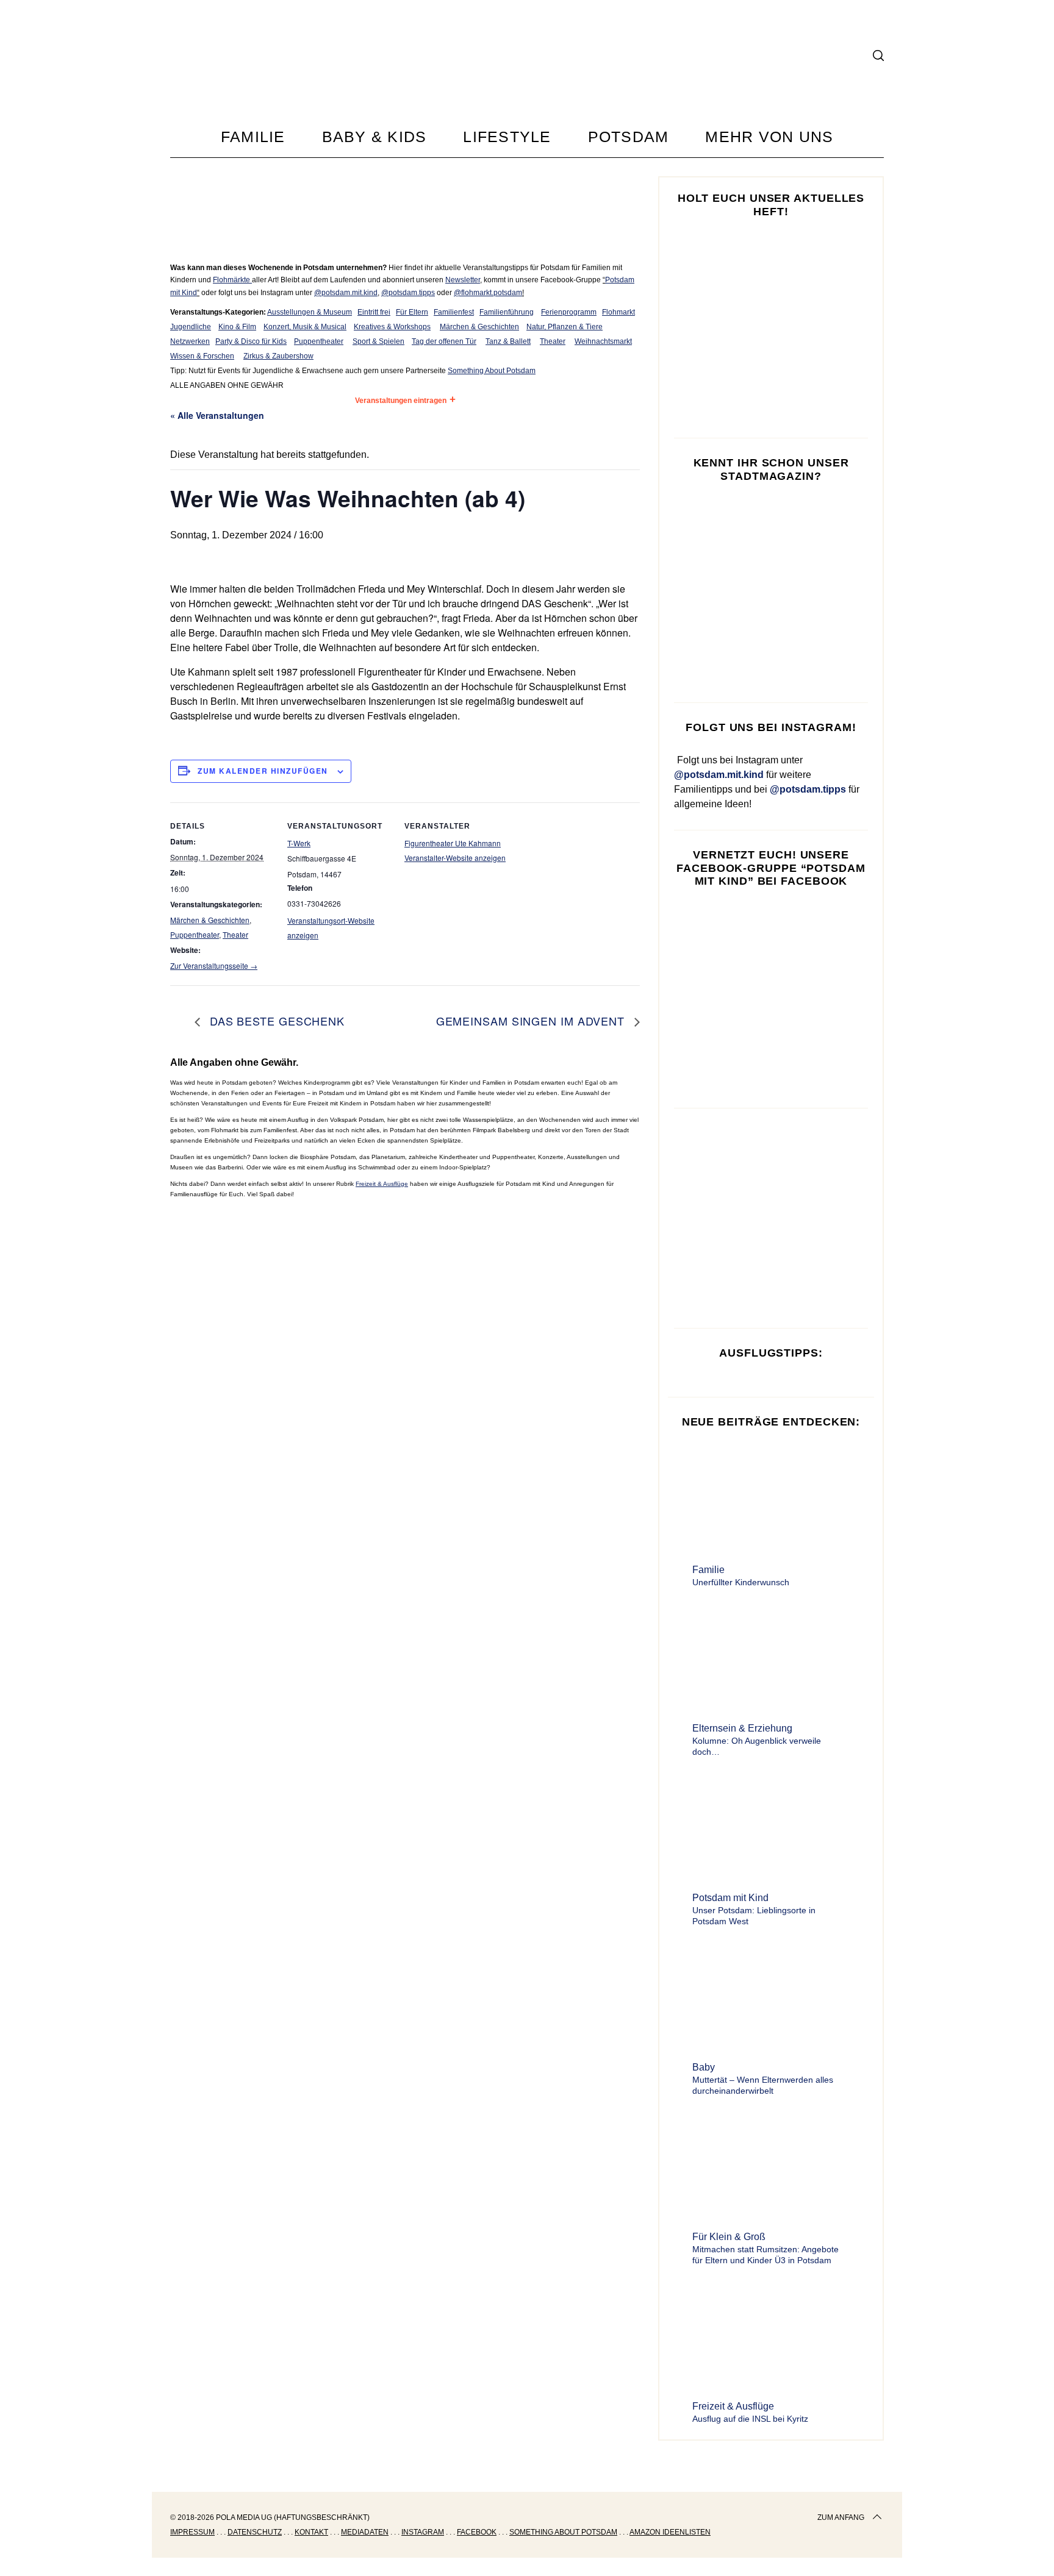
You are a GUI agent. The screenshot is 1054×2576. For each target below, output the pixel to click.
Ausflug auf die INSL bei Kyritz (750, 2419)
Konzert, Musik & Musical (305, 327)
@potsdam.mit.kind (346, 293)
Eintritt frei (374, 312)
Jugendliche (191, 327)
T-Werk (299, 843)
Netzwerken (190, 341)
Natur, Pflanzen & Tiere (565, 327)
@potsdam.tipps (408, 293)
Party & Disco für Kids (251, 341)
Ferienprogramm (569, 312)
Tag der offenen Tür (444, 341)
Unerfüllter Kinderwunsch (741, 1582)
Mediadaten (365, 2532)
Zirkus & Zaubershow (278, 356)
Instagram (423, 2532)
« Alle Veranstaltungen (217, 415)
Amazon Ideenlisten (670, 2532)
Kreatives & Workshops (392, 327)
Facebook (477, 2532)
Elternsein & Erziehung (742, 1728)
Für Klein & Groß (729, 2237)
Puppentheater (319, 341)
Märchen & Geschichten (479, 327)
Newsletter (463, 280)
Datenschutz (255, 2532)
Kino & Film (237, 327)
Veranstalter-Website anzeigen (455, 858)
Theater (553, 341)
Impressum (192, 2532)
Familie (708, 1570)
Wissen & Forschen (202, 356)
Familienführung (507, 312)
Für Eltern (412, 312)
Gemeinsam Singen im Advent (532, 1021)
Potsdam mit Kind (730, 1898)
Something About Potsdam (492, 371)
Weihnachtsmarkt (603, 341)
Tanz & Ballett (508, 341)
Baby (704, 2067)
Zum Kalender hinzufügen (263, 771)
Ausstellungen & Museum (310, 312)
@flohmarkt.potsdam (488, 293)
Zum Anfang (841, 2517)
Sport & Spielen (378, 341)
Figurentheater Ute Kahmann (453, 843)
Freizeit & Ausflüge (382, 1184)
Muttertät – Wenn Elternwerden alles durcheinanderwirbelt (763, 2085)
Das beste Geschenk (275, 1021)
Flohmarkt (618, 312)
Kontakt (311, 2532)
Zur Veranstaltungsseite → (214, 965)
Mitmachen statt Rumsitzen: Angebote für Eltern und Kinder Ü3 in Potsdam (765, 2255)
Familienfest (454, 312)
